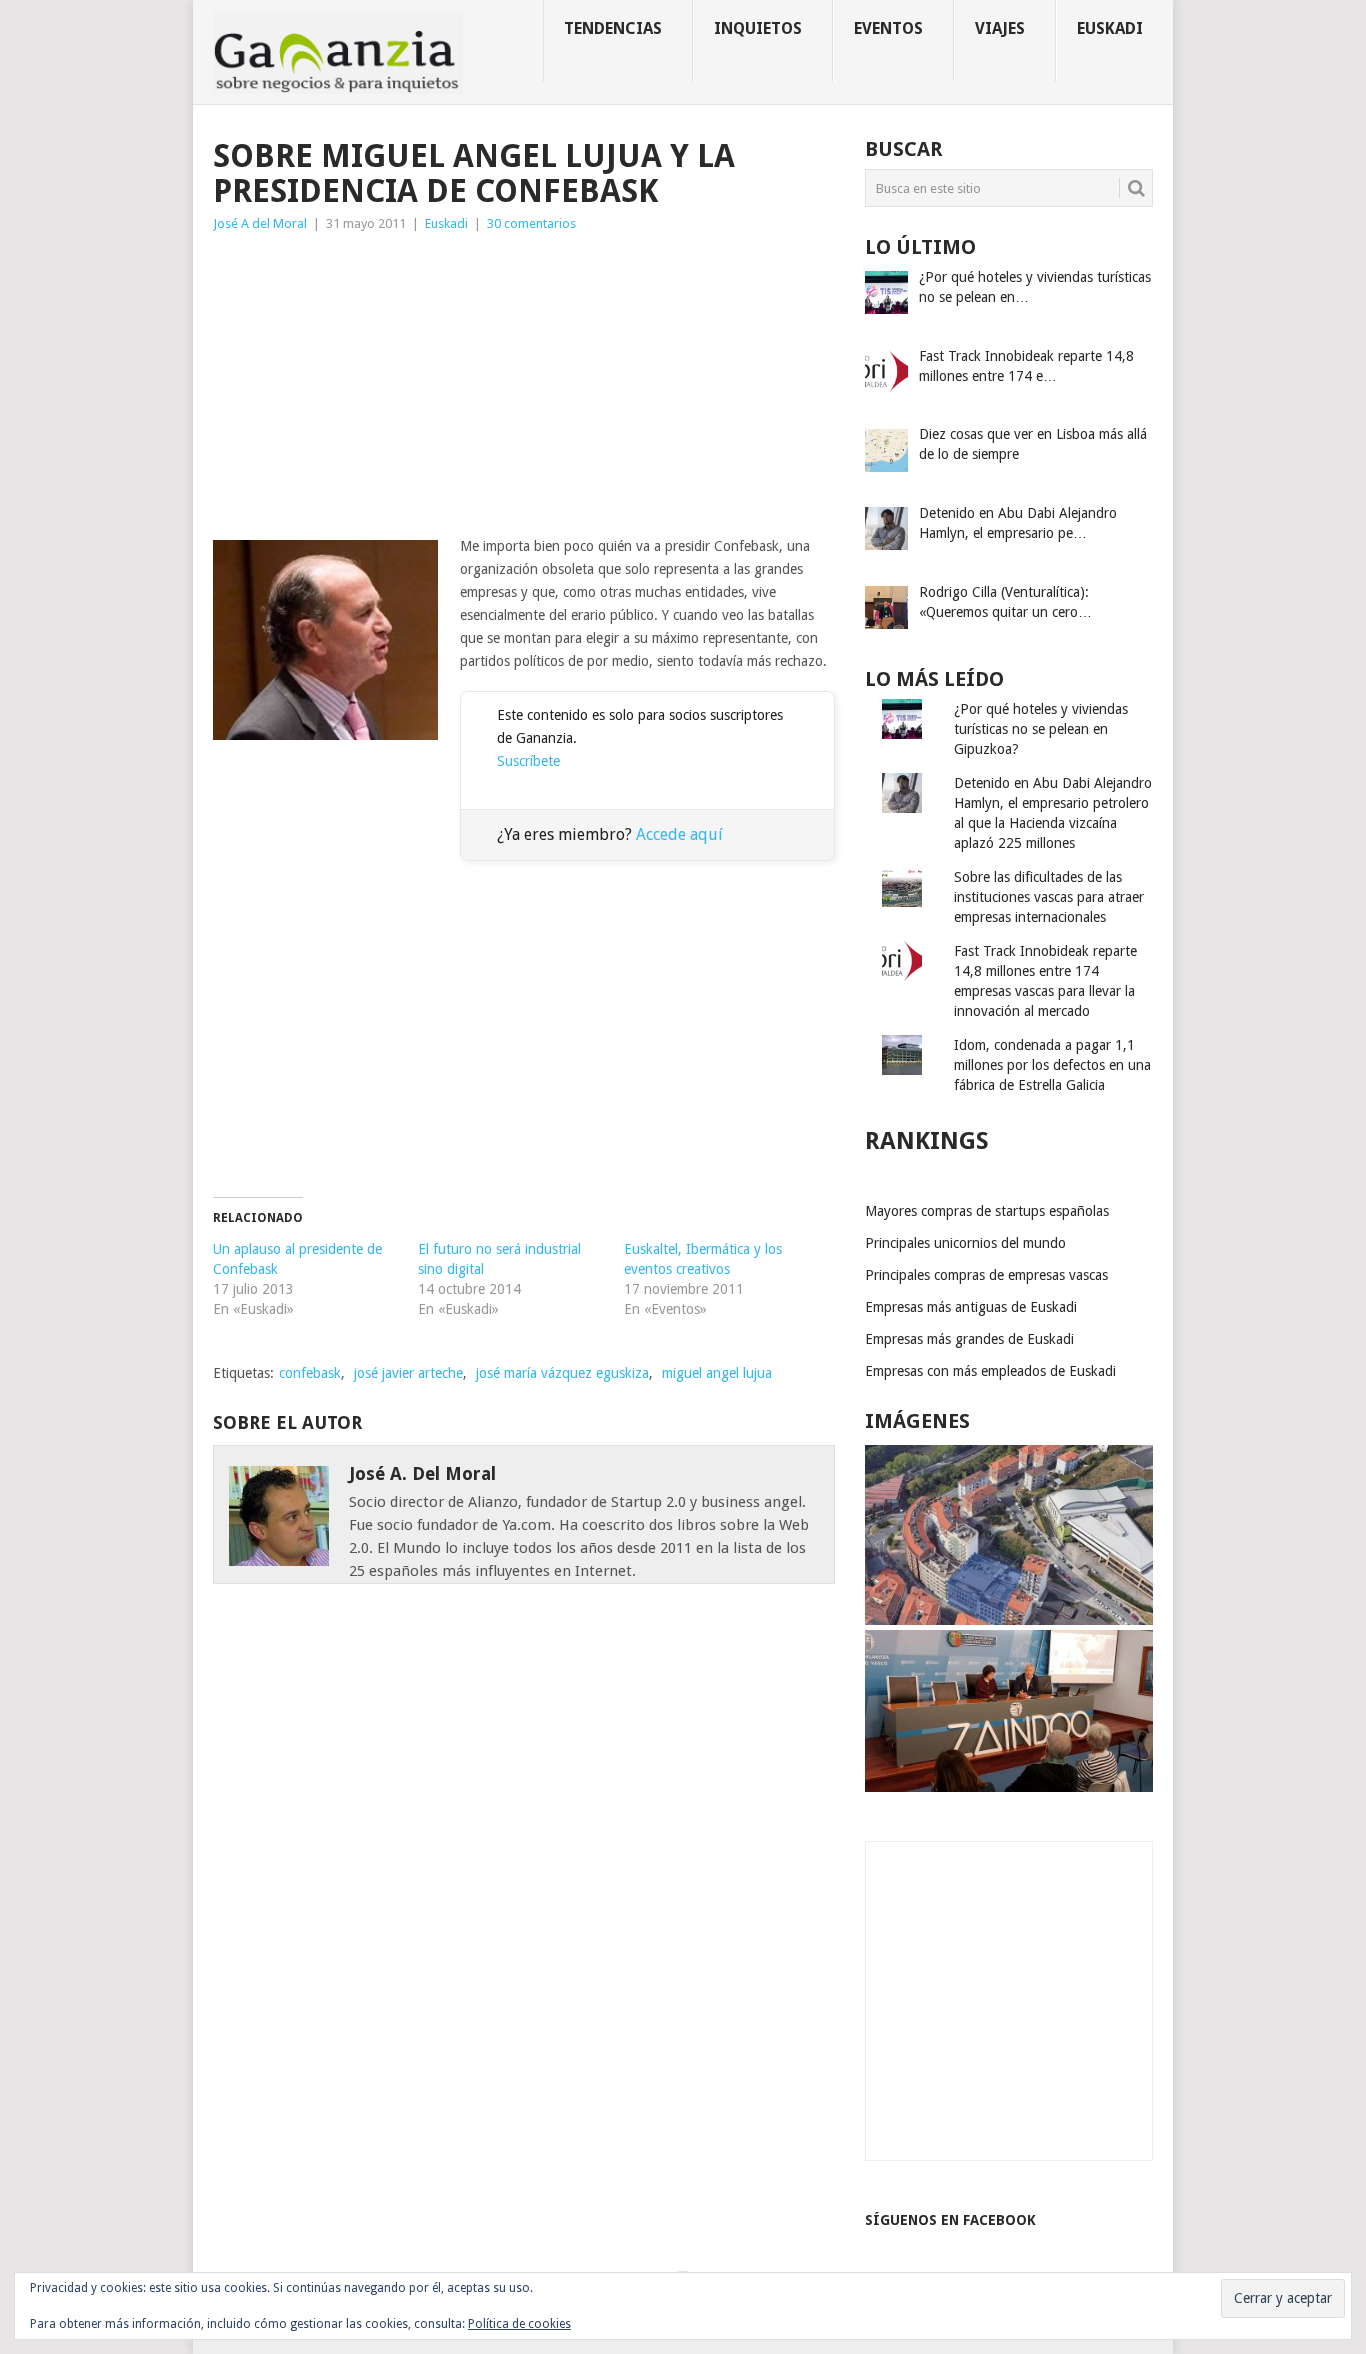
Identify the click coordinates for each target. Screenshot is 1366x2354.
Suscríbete (528, 761)
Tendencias (613, 28)
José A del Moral (260, 223)
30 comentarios (531, 223)
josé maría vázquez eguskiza (562, 1373)
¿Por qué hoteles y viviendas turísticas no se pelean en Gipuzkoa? (1041, 729)
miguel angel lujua (717, 1373)
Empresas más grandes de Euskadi (969, 1339)
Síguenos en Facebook (950, 2220)
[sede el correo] (1009, 1620)
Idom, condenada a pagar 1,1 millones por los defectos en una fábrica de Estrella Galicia (1052, 1065)
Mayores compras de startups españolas (987, 1211)
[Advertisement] (524, 385)
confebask (310, 1373)
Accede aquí (679, 834)
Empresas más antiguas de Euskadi (971, 1307)
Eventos (888, 28)
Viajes (1000, 28)
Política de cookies (519, 2324)
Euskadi (1110, 28)
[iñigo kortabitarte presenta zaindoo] (1009, 1787)
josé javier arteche (408, 1373)
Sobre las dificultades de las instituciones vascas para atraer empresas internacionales (1049, 897)
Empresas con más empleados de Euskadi (990, 1371)
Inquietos (758, 28)
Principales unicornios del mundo (965, 1243)
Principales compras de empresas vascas (986, 1275)
